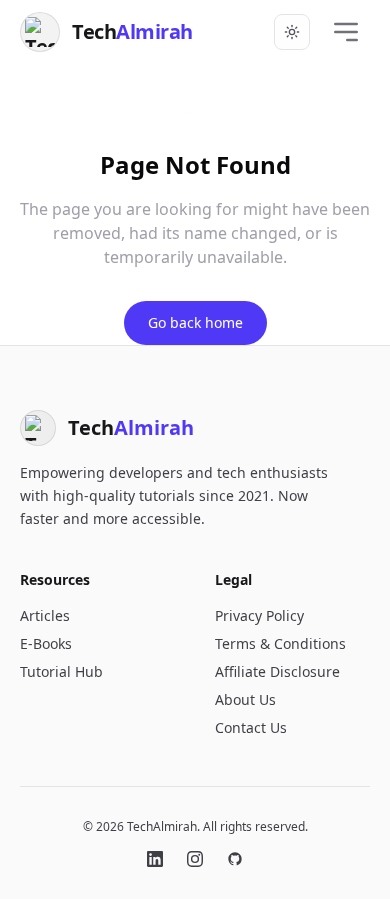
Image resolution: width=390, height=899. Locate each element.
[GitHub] (235, 859)
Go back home (195, 322)
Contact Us (251, 727)
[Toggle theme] (292, 32)
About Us (245, 699)
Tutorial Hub (61, 671)
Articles (45, 615)
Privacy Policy (259, 615)
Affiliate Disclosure (277, 671)
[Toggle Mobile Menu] (346, 32)
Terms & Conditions (280, 643)
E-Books (46, 643)
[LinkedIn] (155, 859)
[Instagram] (195, 859)
